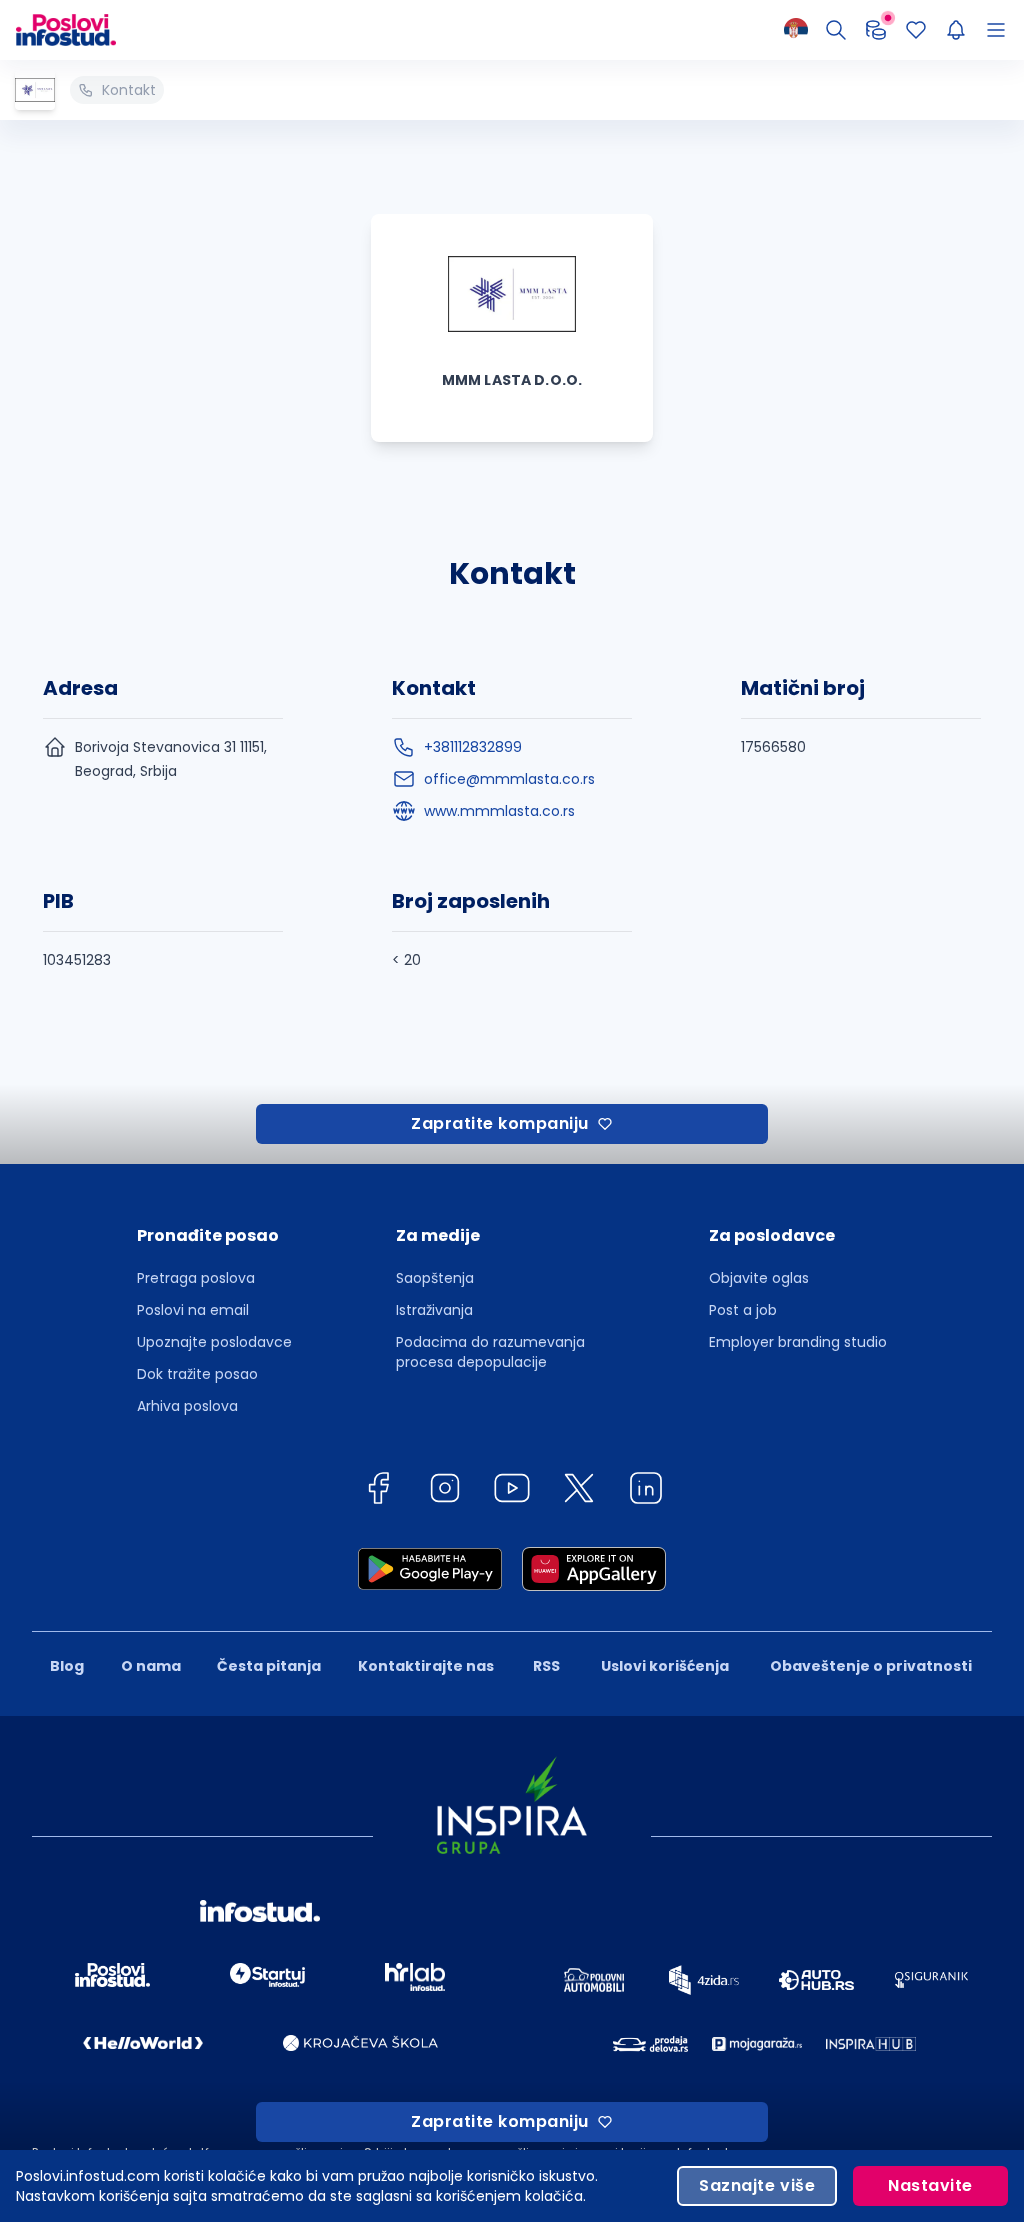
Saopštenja (435, 1278)
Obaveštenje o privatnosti (871, 1666)
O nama (151, 1666)
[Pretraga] (836, 30)
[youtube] (512, 1491)
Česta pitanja (269, 1666)
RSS (546, 1666)
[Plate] (876, 30)
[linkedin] (646, 1491)
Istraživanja (434, 1310)
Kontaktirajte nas (426, 1666)
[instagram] (445, 1491)
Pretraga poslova (196, 1278)
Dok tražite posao (197, 1374)
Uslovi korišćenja (665, 1666)
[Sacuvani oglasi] (916, 30)
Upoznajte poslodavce (214, 1342)
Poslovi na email (193, 1310)
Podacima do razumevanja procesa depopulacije (490, 1352)
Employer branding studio (798, 1342)
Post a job (743, 1310)
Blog (67, 1666)
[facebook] (378, 1491)
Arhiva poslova (187, 1406)
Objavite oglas (759, 1278)
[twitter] (579, 1491)
